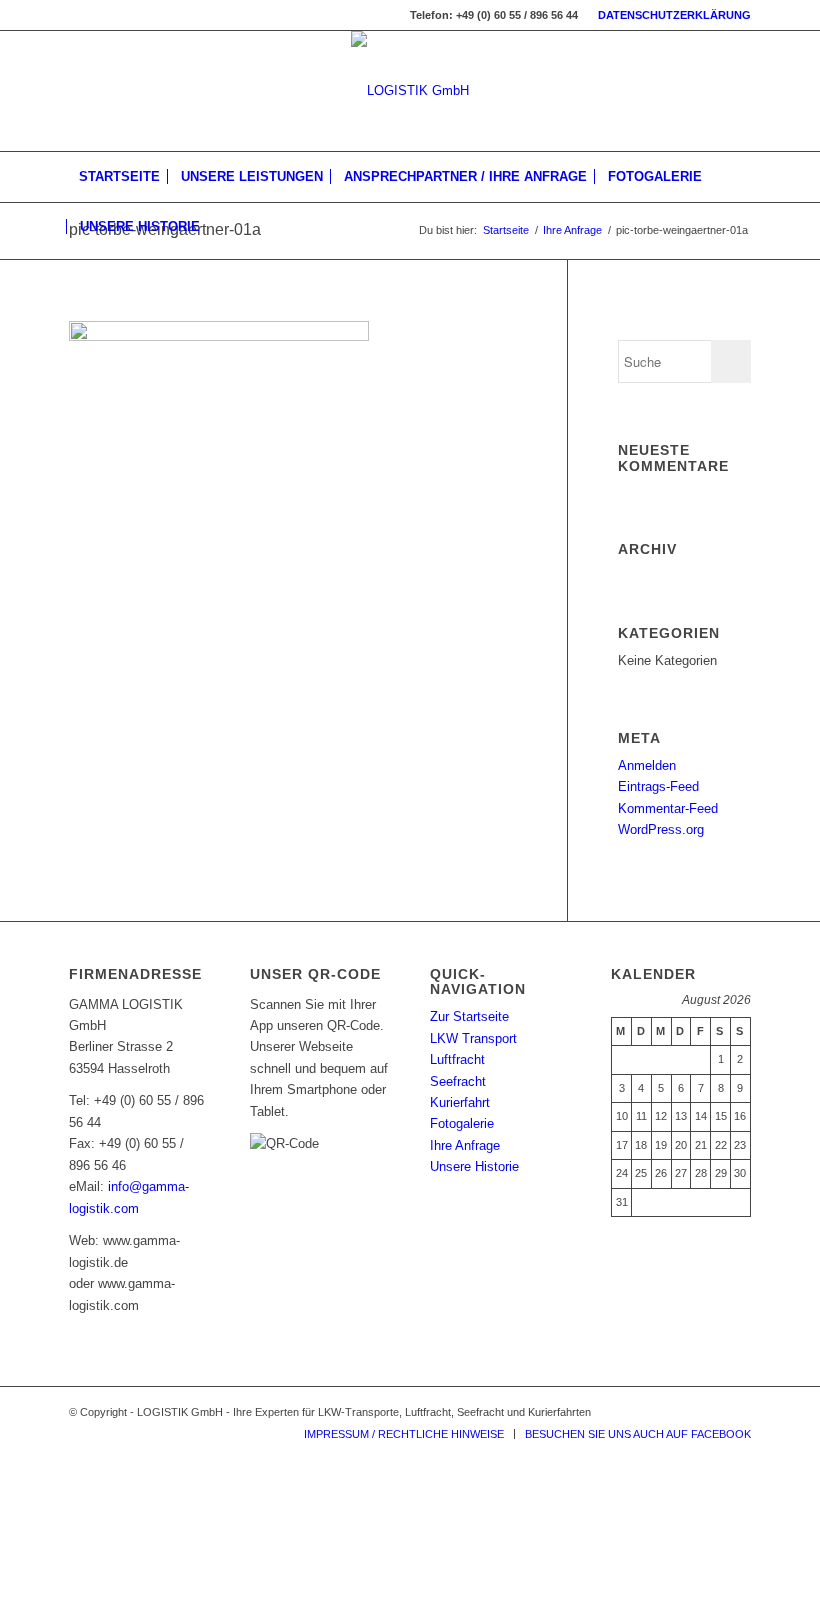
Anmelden (647, 765)
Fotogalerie (462, 1123)
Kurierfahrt (460, 1102)
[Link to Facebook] (736, 1412)
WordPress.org (661, 829)
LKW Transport (473, 1038)
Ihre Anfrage (572, 230)
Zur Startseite (469, 1016)
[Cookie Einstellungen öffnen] (150, 1603)
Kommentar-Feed (668, 808)
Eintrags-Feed (658, 786)
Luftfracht (457, 1059)
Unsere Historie (474, 1166)
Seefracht (458, 1081)
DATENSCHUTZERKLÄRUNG (674, 15)
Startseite (506, 230)
